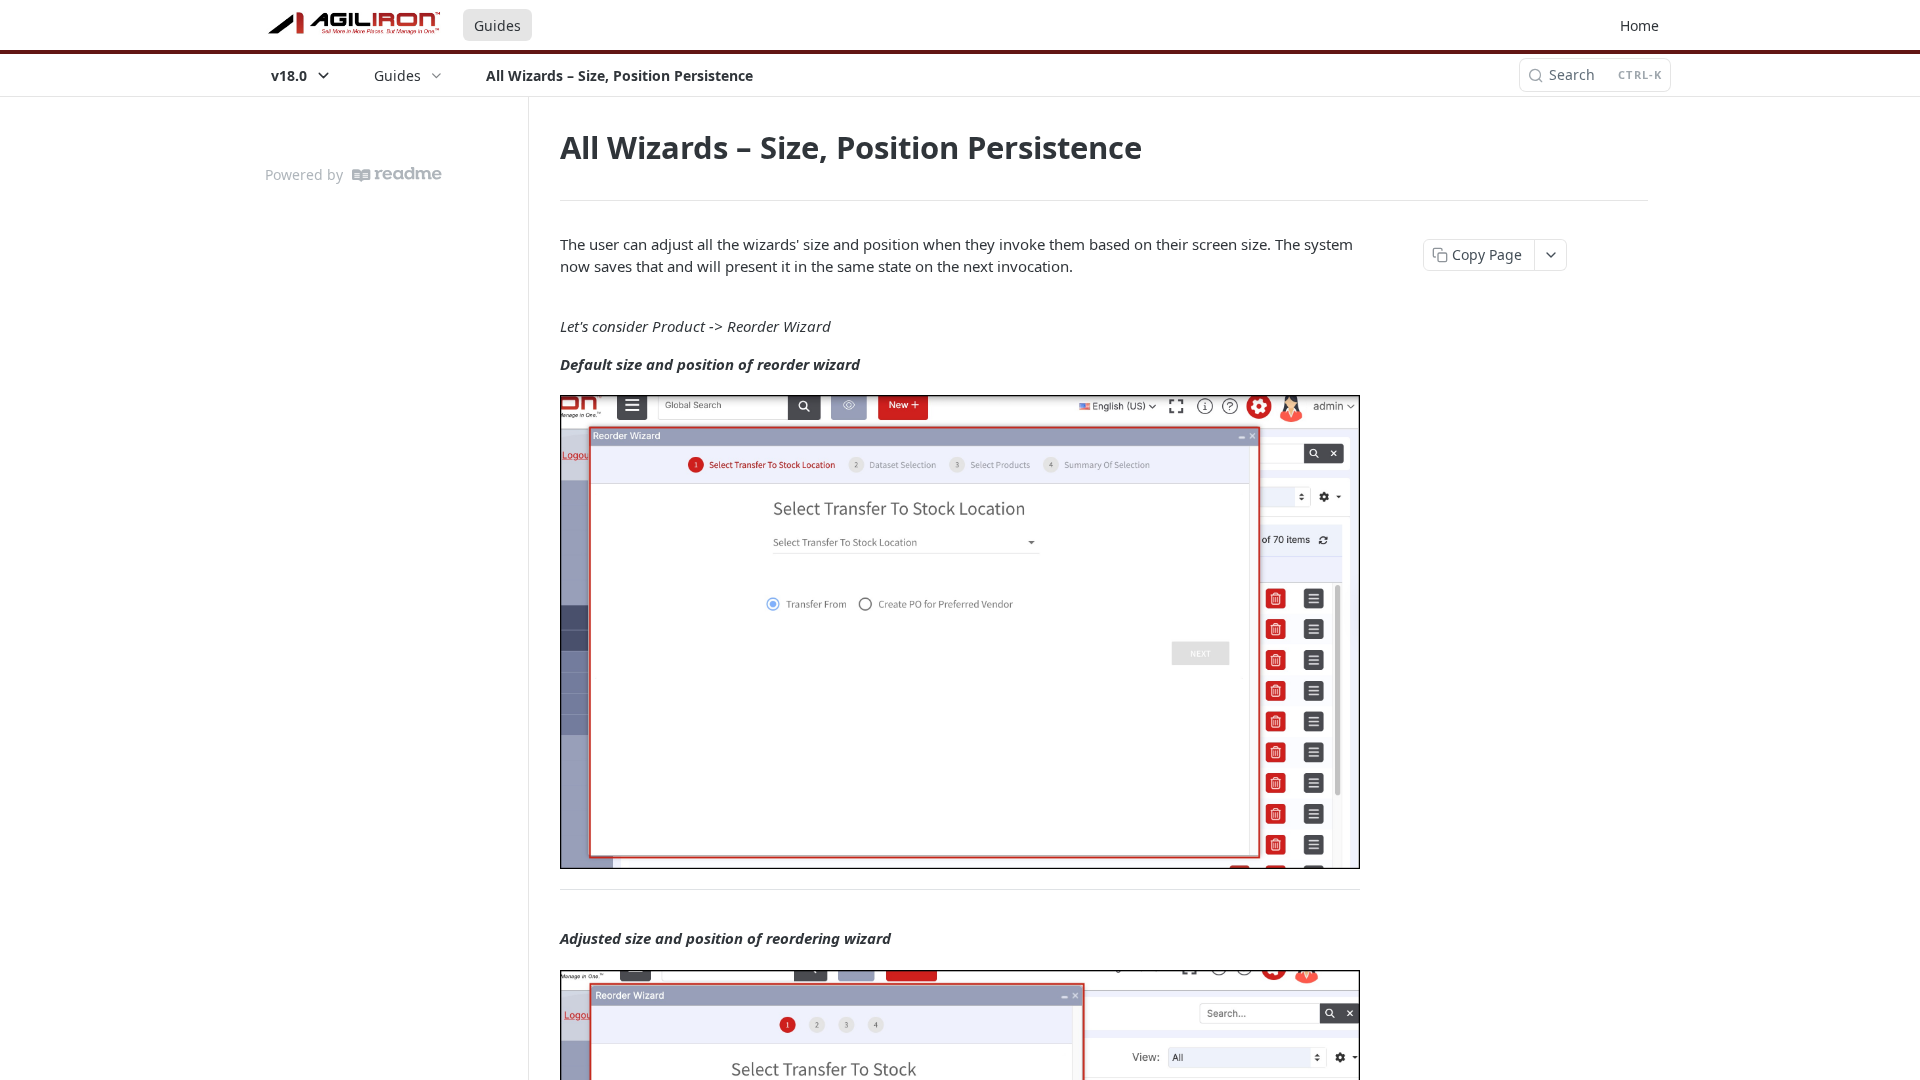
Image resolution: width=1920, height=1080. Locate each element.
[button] (960, 631)
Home (1639, 25)
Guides (497, 25)
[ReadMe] (397, 174)
